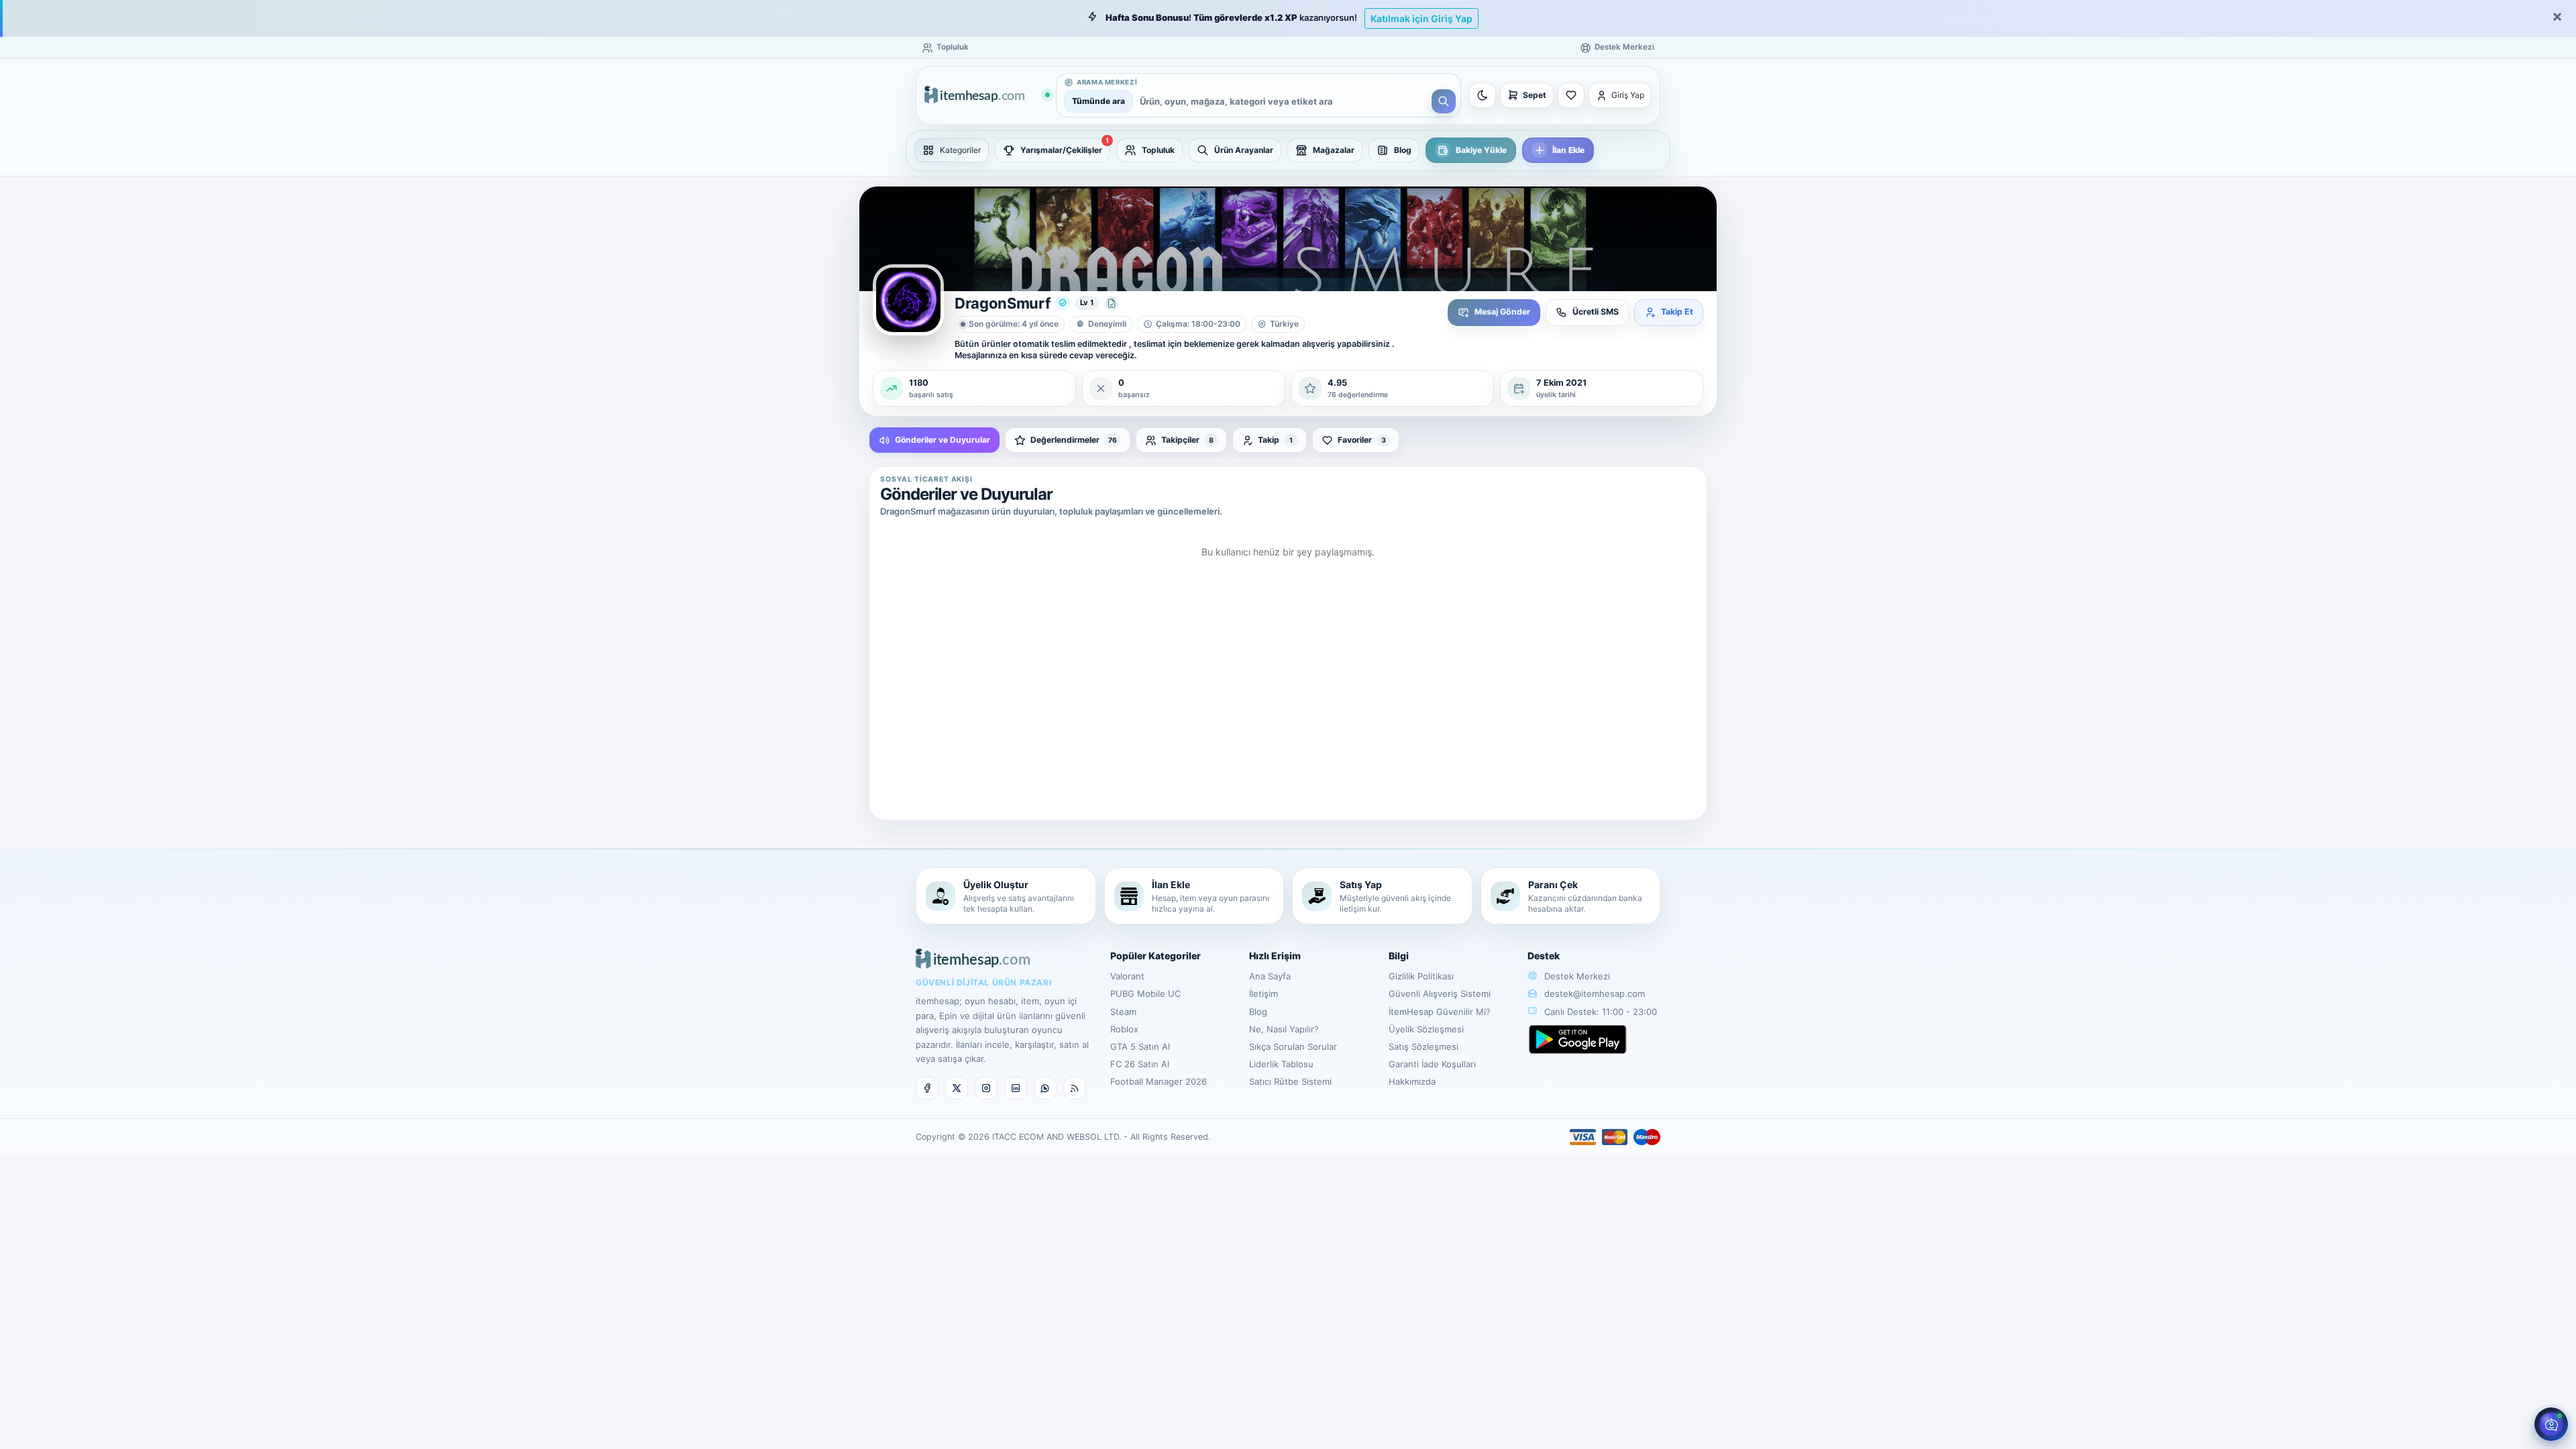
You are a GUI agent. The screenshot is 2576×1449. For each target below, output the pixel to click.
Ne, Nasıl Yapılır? (1284, 1029)
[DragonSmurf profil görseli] (908, 300)
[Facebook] (927, 1088)
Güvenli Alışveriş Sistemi (1440, 994)
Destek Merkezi (1576, 976)
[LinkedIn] (1016, 1088)
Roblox (1124, 1029)
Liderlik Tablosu (1281, 1064)
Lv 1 (1087, 303)
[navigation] (1288, 150)
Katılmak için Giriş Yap (1421, 18)
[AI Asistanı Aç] (2551, 1424)
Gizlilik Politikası (1421, 976)
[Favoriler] (1571, 95)
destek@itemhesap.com (1595, 994)
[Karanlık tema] (1483, 95)
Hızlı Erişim (1275, 956)
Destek (1544, 956)
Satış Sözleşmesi (1424, 1046)
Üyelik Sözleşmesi (1426, 1029)
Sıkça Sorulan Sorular (1293, 1046)
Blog (1258, 1012)
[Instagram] (986, 1088)
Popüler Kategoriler (1156, 956)
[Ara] (1444, 101)
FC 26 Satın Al (1140, 1064)
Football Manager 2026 (1159, 1081)
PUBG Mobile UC (1145, 994)
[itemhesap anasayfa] (987, 96)
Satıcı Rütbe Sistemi (1290, 1081)
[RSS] (1075, 1088)
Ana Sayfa (1270, 976)
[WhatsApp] (1045, 1088)
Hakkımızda (1412, 1081)
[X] (957, 1088)
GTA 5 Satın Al (1140, 1046)
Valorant (1127, 976)
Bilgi (1399, 956)
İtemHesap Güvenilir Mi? (1440, 1012)
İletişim (1264, 994)
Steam (1123, 1012)
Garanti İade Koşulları (1432, 1064)
